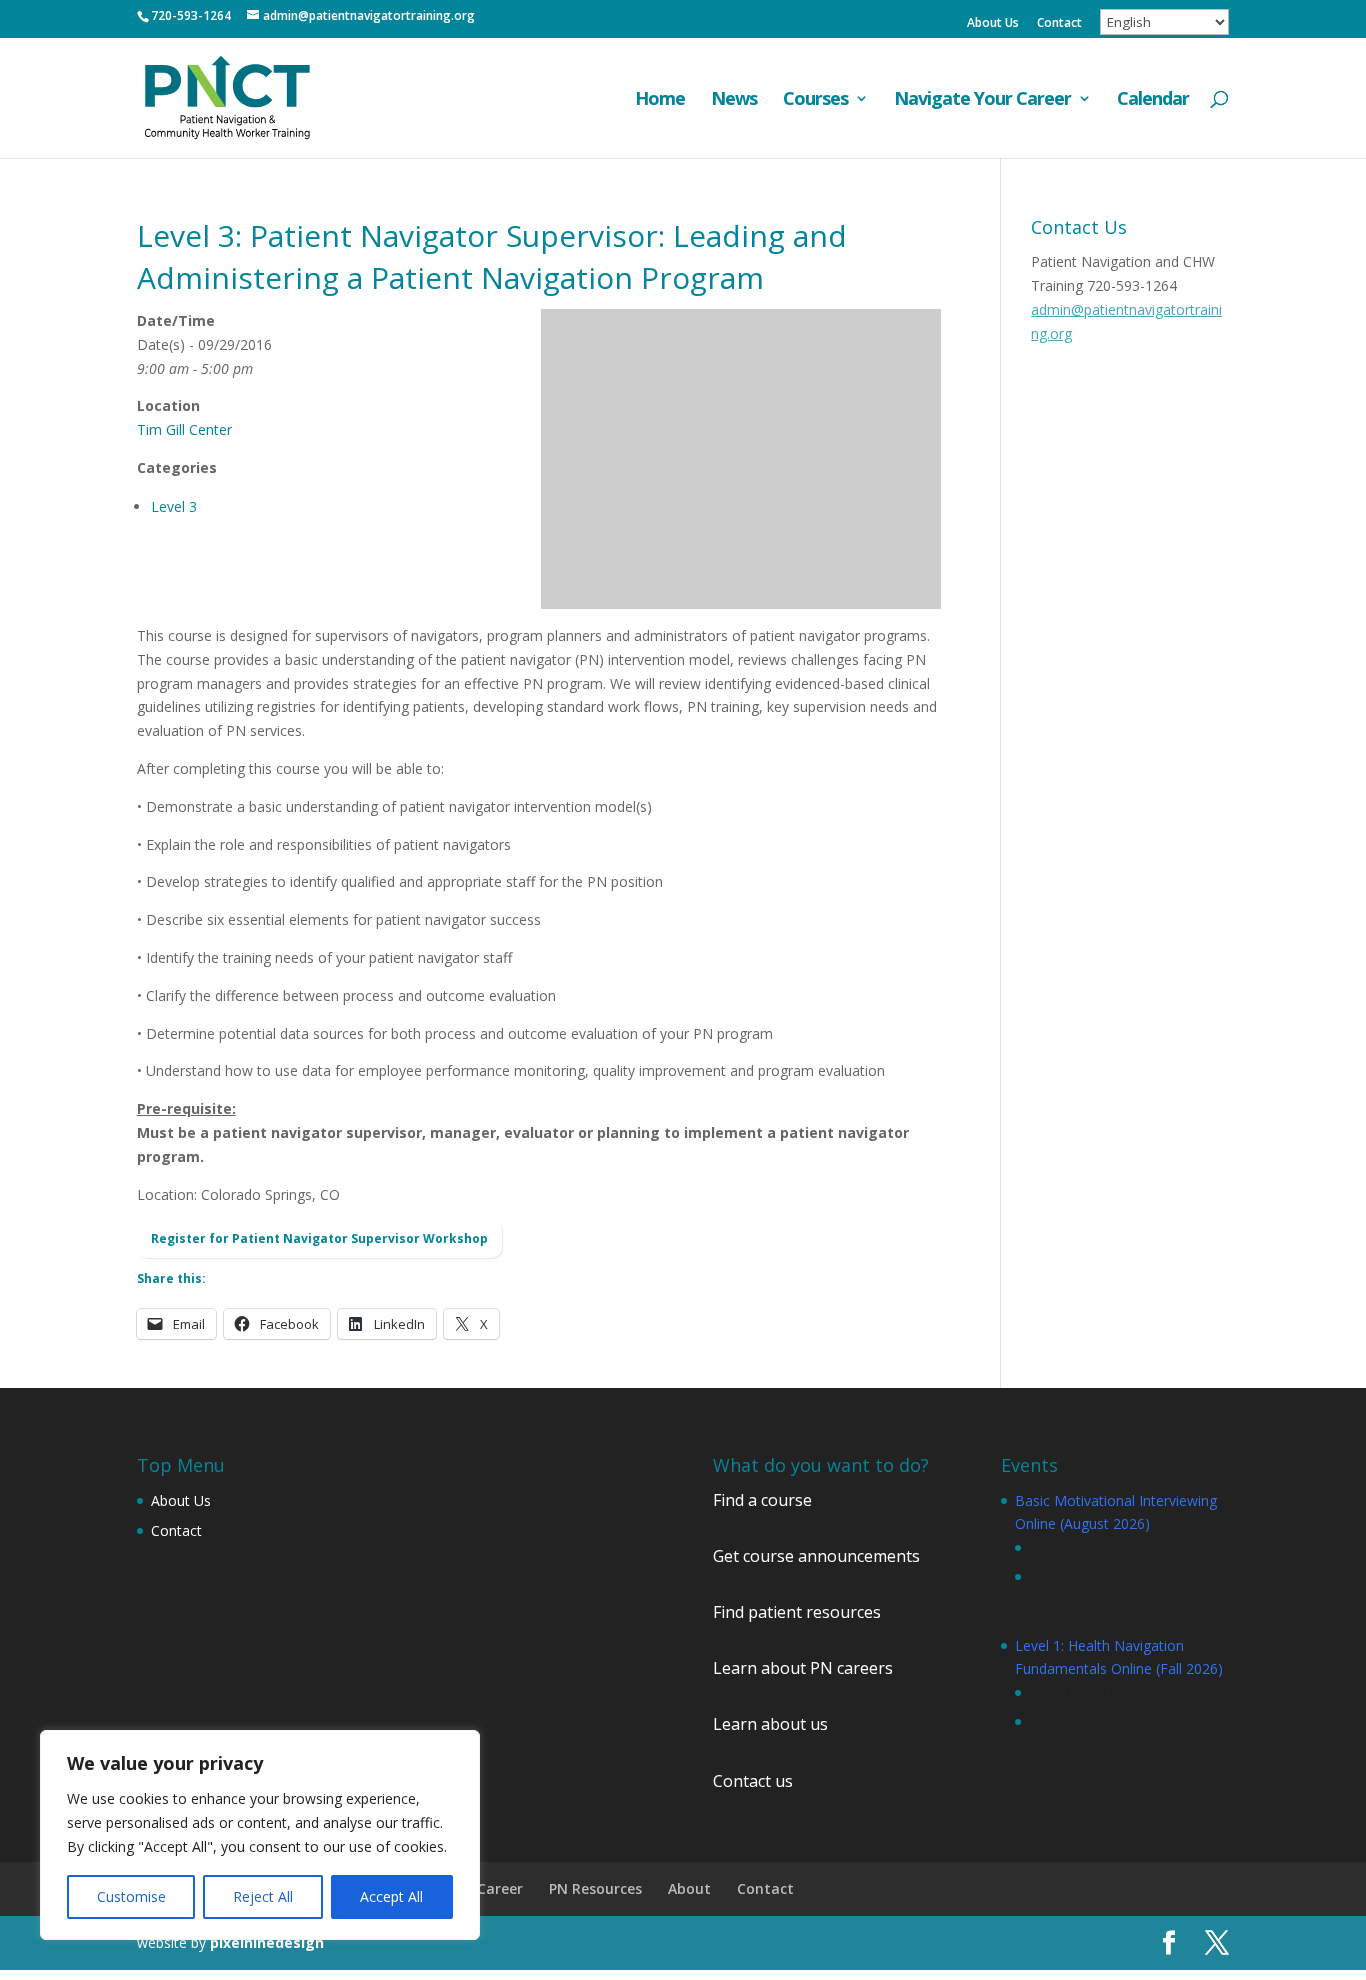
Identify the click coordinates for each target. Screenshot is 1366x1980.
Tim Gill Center (184, 429)
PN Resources (595, 1888)
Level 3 (174, 506)
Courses (815, 100)
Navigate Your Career (982, 100)
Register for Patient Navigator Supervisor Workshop (319, 1238)
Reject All (263, 1896)
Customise (131, 1896)
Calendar (1153, 100)
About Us (993, 24)
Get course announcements (816, 1556)
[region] (260, 1835)
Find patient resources (797, 1612)
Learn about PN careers (803, 1668)
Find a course (762, 1500)
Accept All (391, 1896)
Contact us (753, 1781)
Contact (1059, 24)
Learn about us (770, 1724)
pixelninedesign (267, 1942)
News (734, 100)
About (689, 1888)
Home (660, 100)
